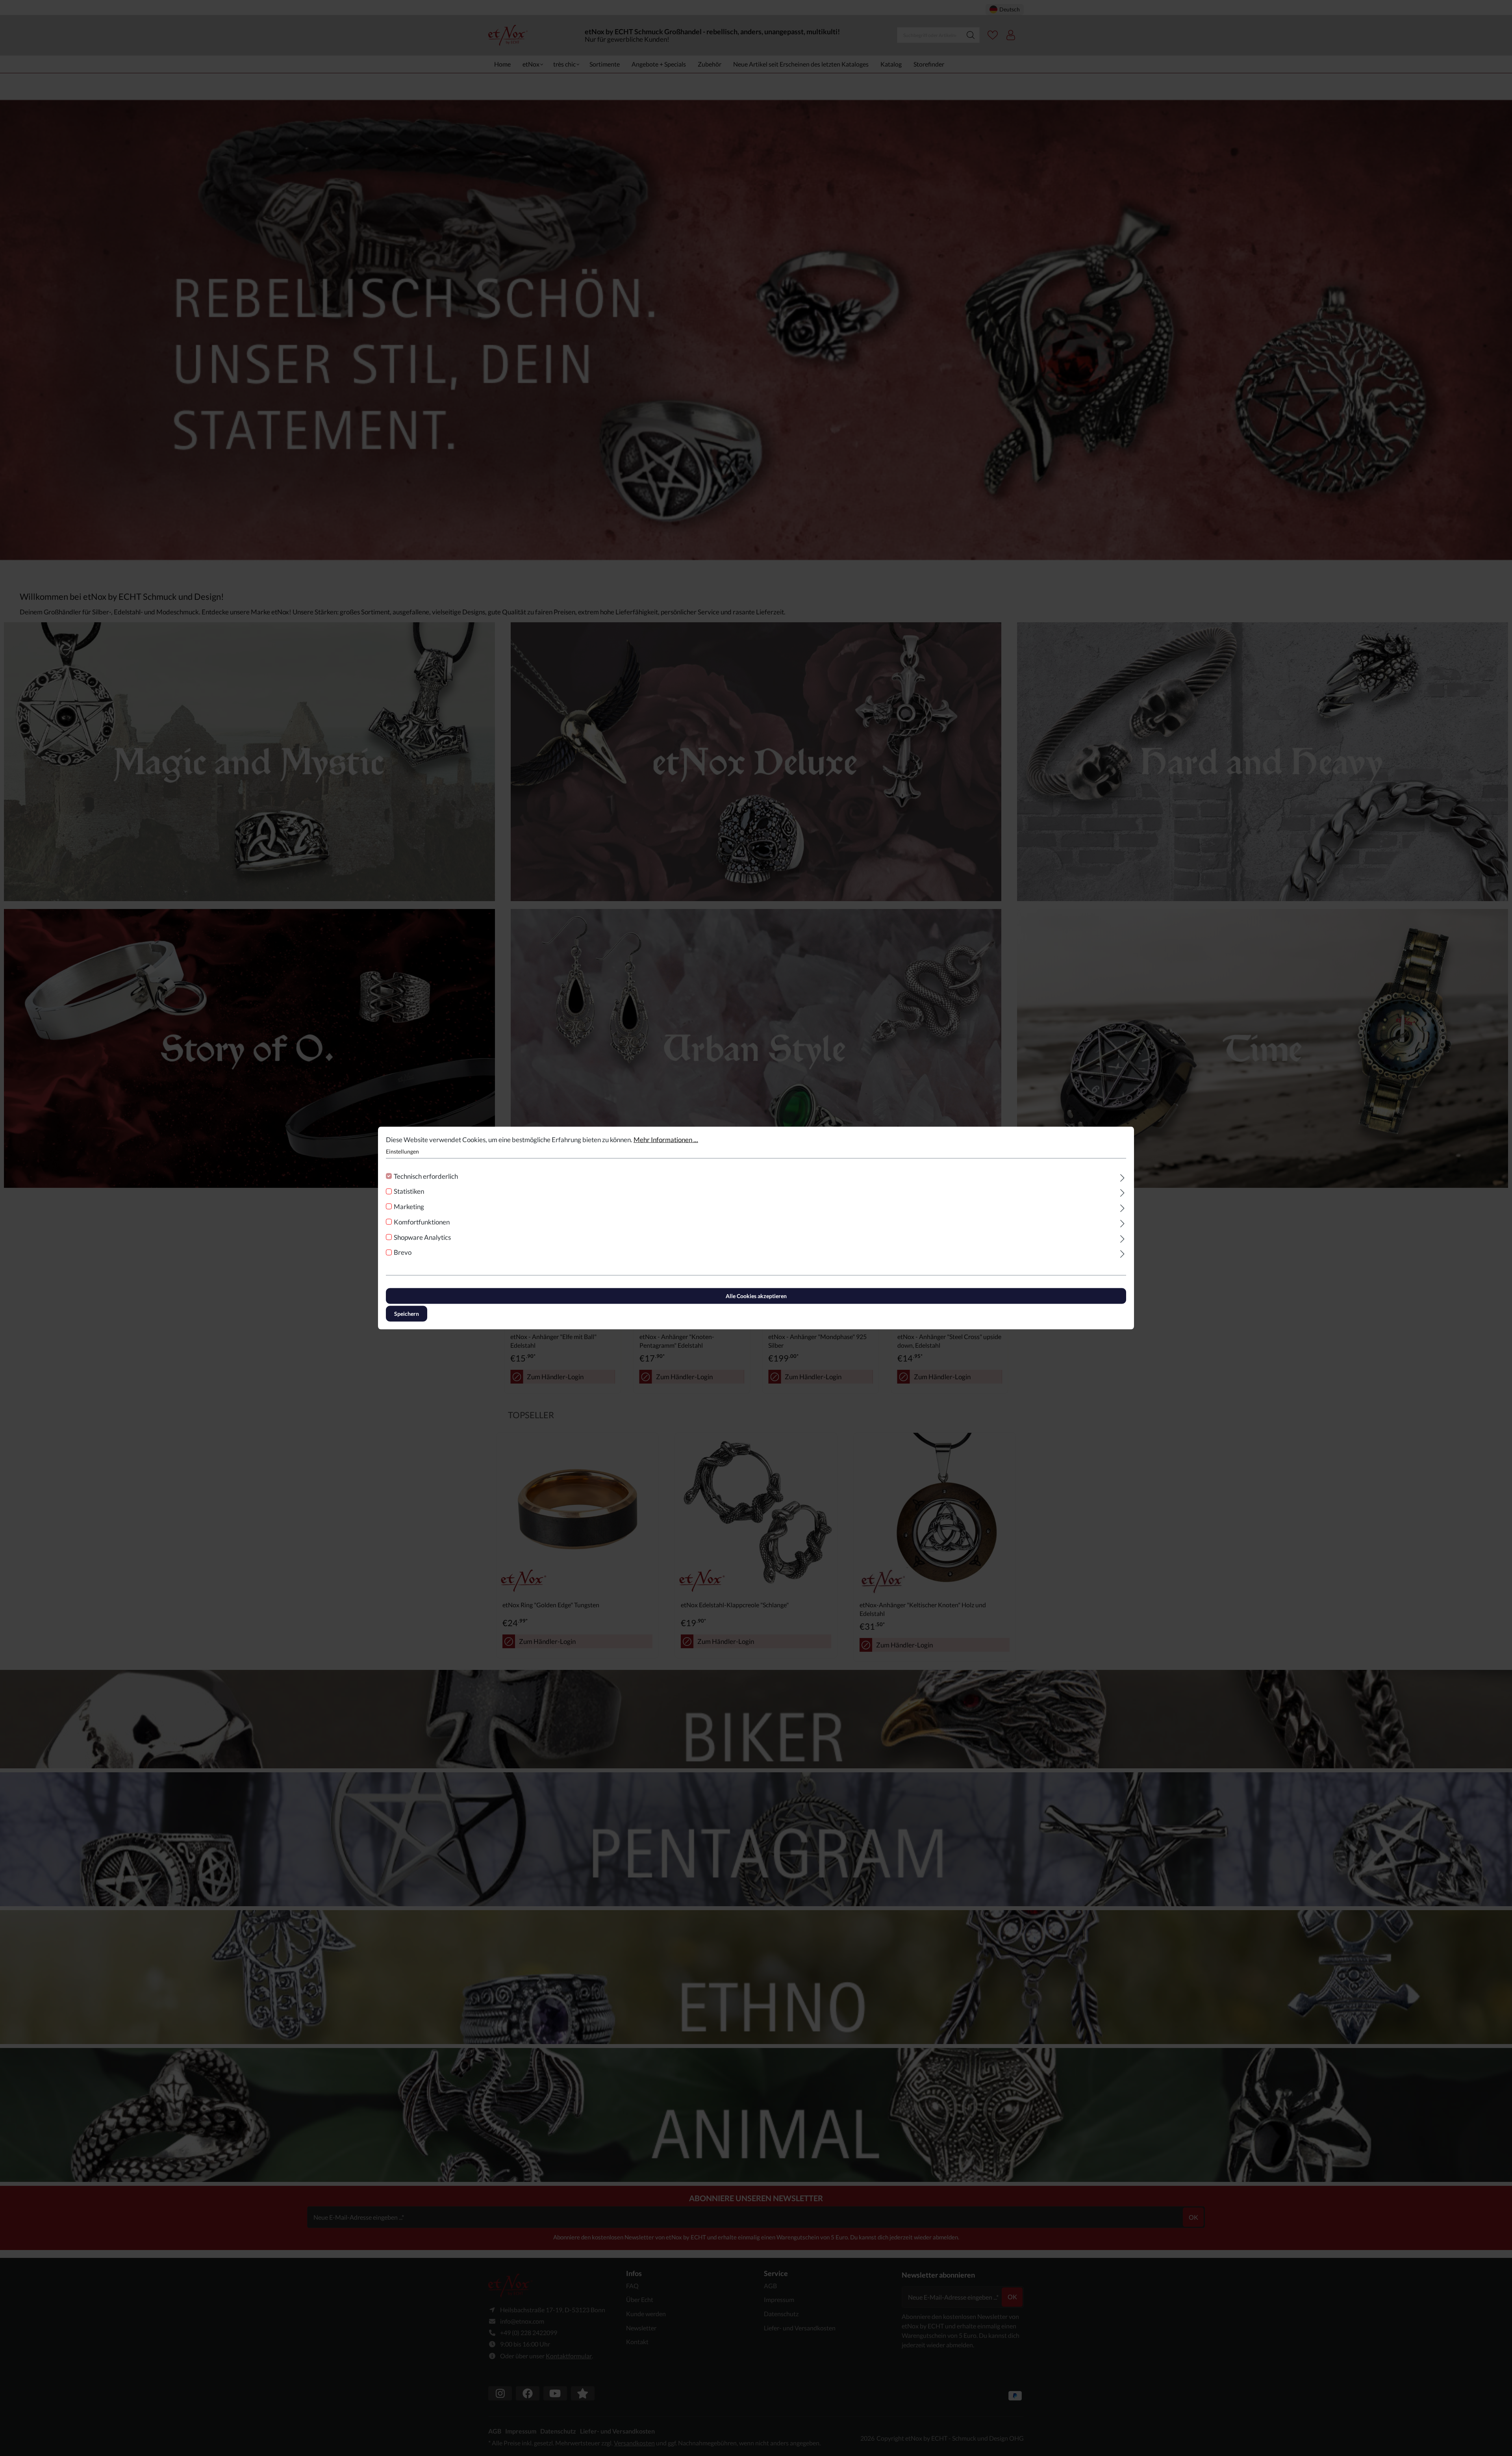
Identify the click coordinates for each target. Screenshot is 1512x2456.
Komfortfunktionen (422, 1222)
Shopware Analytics (422, 1237)
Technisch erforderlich (426, 1176)
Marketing (409, 1207)
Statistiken (409, 1191)
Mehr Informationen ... (666, 1140)
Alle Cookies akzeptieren (756, 1296)
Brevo (403, 1252)
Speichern (407, 1314)
